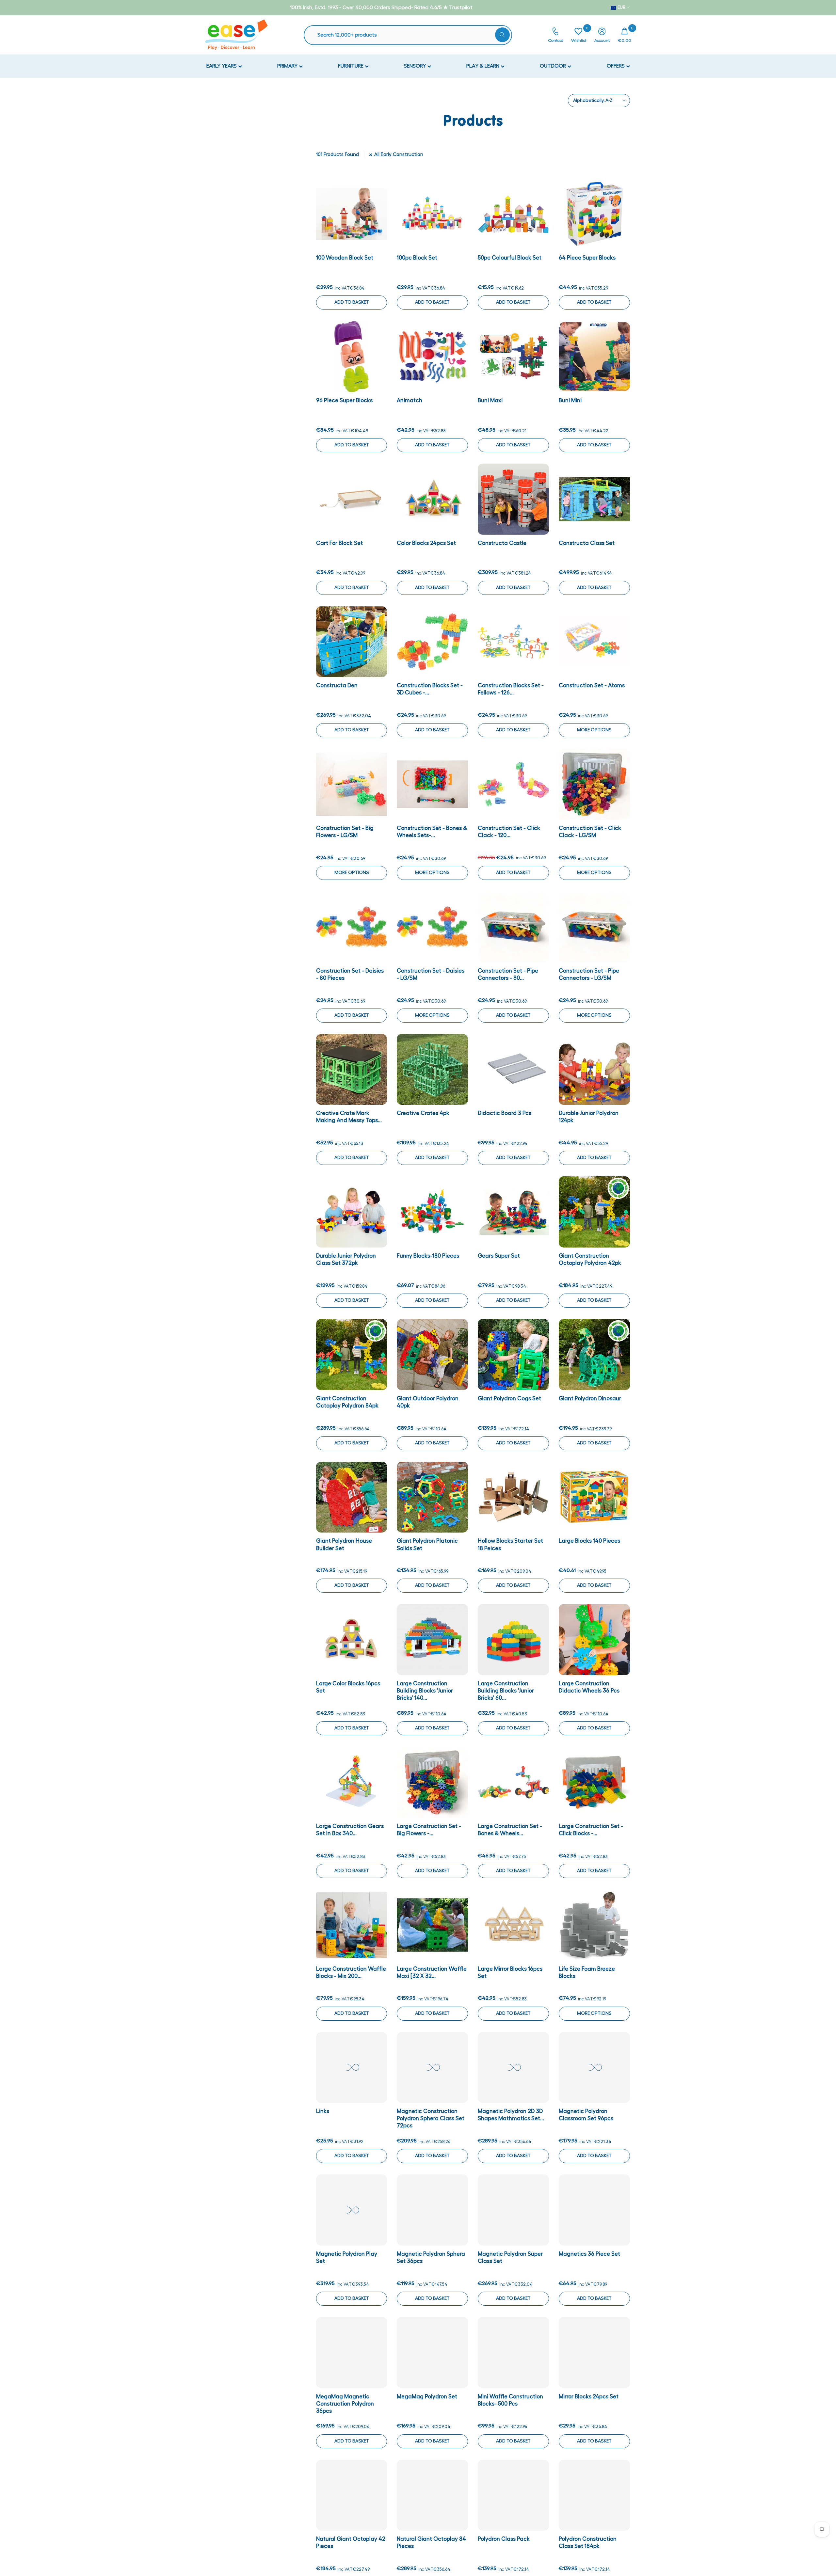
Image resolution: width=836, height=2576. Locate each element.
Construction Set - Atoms (592, 685)
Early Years (222, 66)
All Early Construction (399, 155)
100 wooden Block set (345, 258)
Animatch (410, 400)
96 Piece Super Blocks (344, 400)
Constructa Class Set (587, 543)
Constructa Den (337, 685)
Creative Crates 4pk (423, 1113)
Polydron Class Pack (504, 2539)
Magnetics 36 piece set (589, 2254)
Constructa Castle (502, 543)
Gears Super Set (499, 1256)
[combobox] (411, 35)
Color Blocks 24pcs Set (426, 543)
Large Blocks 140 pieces (589, 1541)
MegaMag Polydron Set (427, 2397)
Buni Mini (570, 400)
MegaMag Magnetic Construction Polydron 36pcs (345, 2404)
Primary (288, 66)
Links (323, 2111)
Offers (616, 66)
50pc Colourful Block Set (510, 258)
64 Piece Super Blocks (587, 258)
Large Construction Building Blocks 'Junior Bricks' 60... (506, 1691)
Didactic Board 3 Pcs (505, 1113)
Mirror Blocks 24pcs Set (589, 2397)
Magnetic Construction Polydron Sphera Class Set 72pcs (431, 2118)
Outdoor (554, 66)
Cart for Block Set (339, 543)
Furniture (351, 66)
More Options (594, 730)
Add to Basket (352, 302)
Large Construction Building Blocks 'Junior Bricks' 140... (425, 1691)
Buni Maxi (490, 400)
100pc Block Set (417, 258)
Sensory (416, 66)
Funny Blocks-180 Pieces (428, 1256)
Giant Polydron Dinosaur (590, 1399)
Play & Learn (483, 66)
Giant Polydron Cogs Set (509, 1399)
